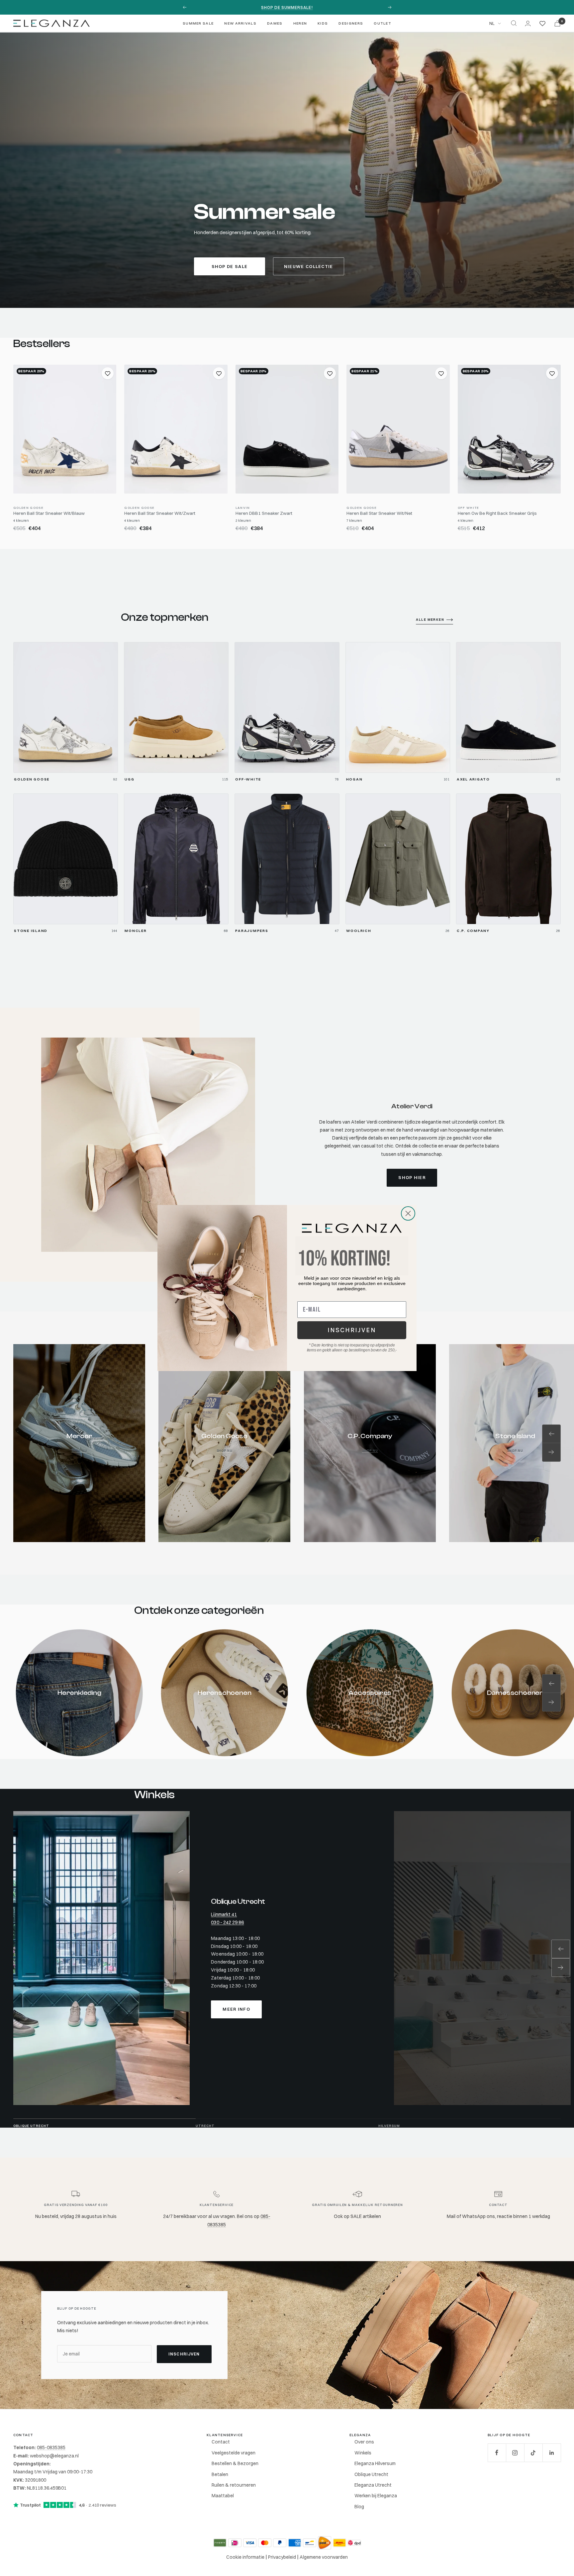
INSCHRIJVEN (352, 1330)
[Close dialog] (408, 1213)
